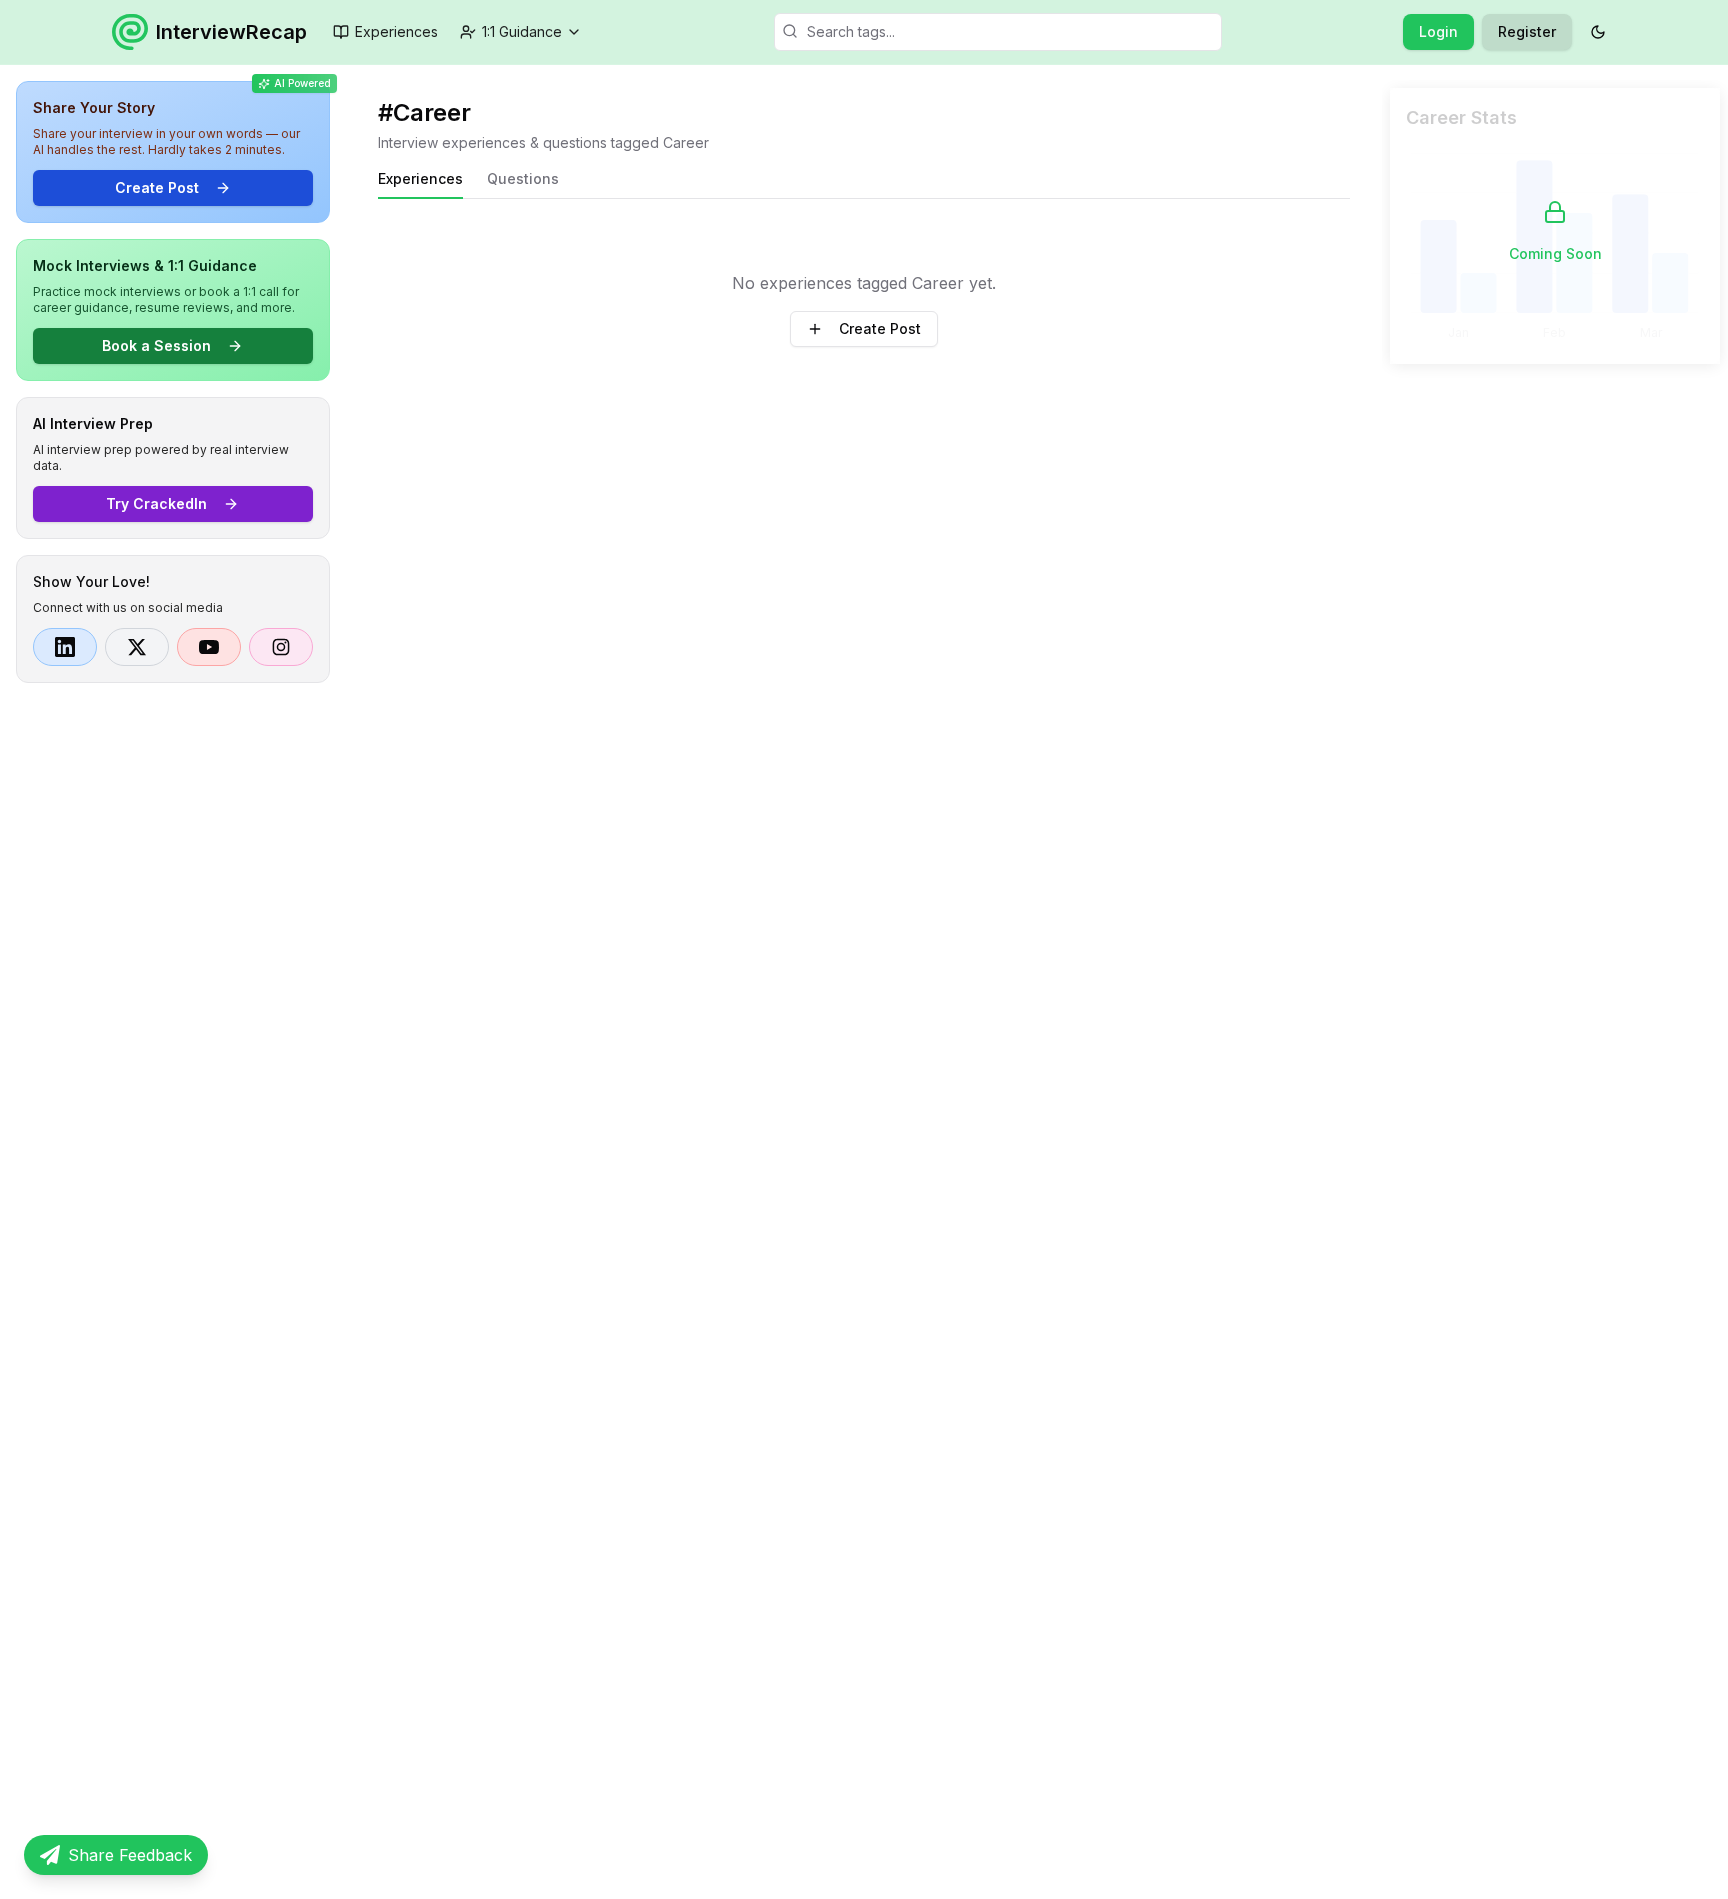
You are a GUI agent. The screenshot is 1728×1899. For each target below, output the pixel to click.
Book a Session (156, 345)
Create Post (157, 187)
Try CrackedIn (156, 503)
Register (1527, 31)
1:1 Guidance (522, 31)
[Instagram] (281, 647)
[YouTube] (209, 647)
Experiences (396, 31)
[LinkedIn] (65, 647)
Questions (523, 178)
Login (1438, 31)
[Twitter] (137, 647)
